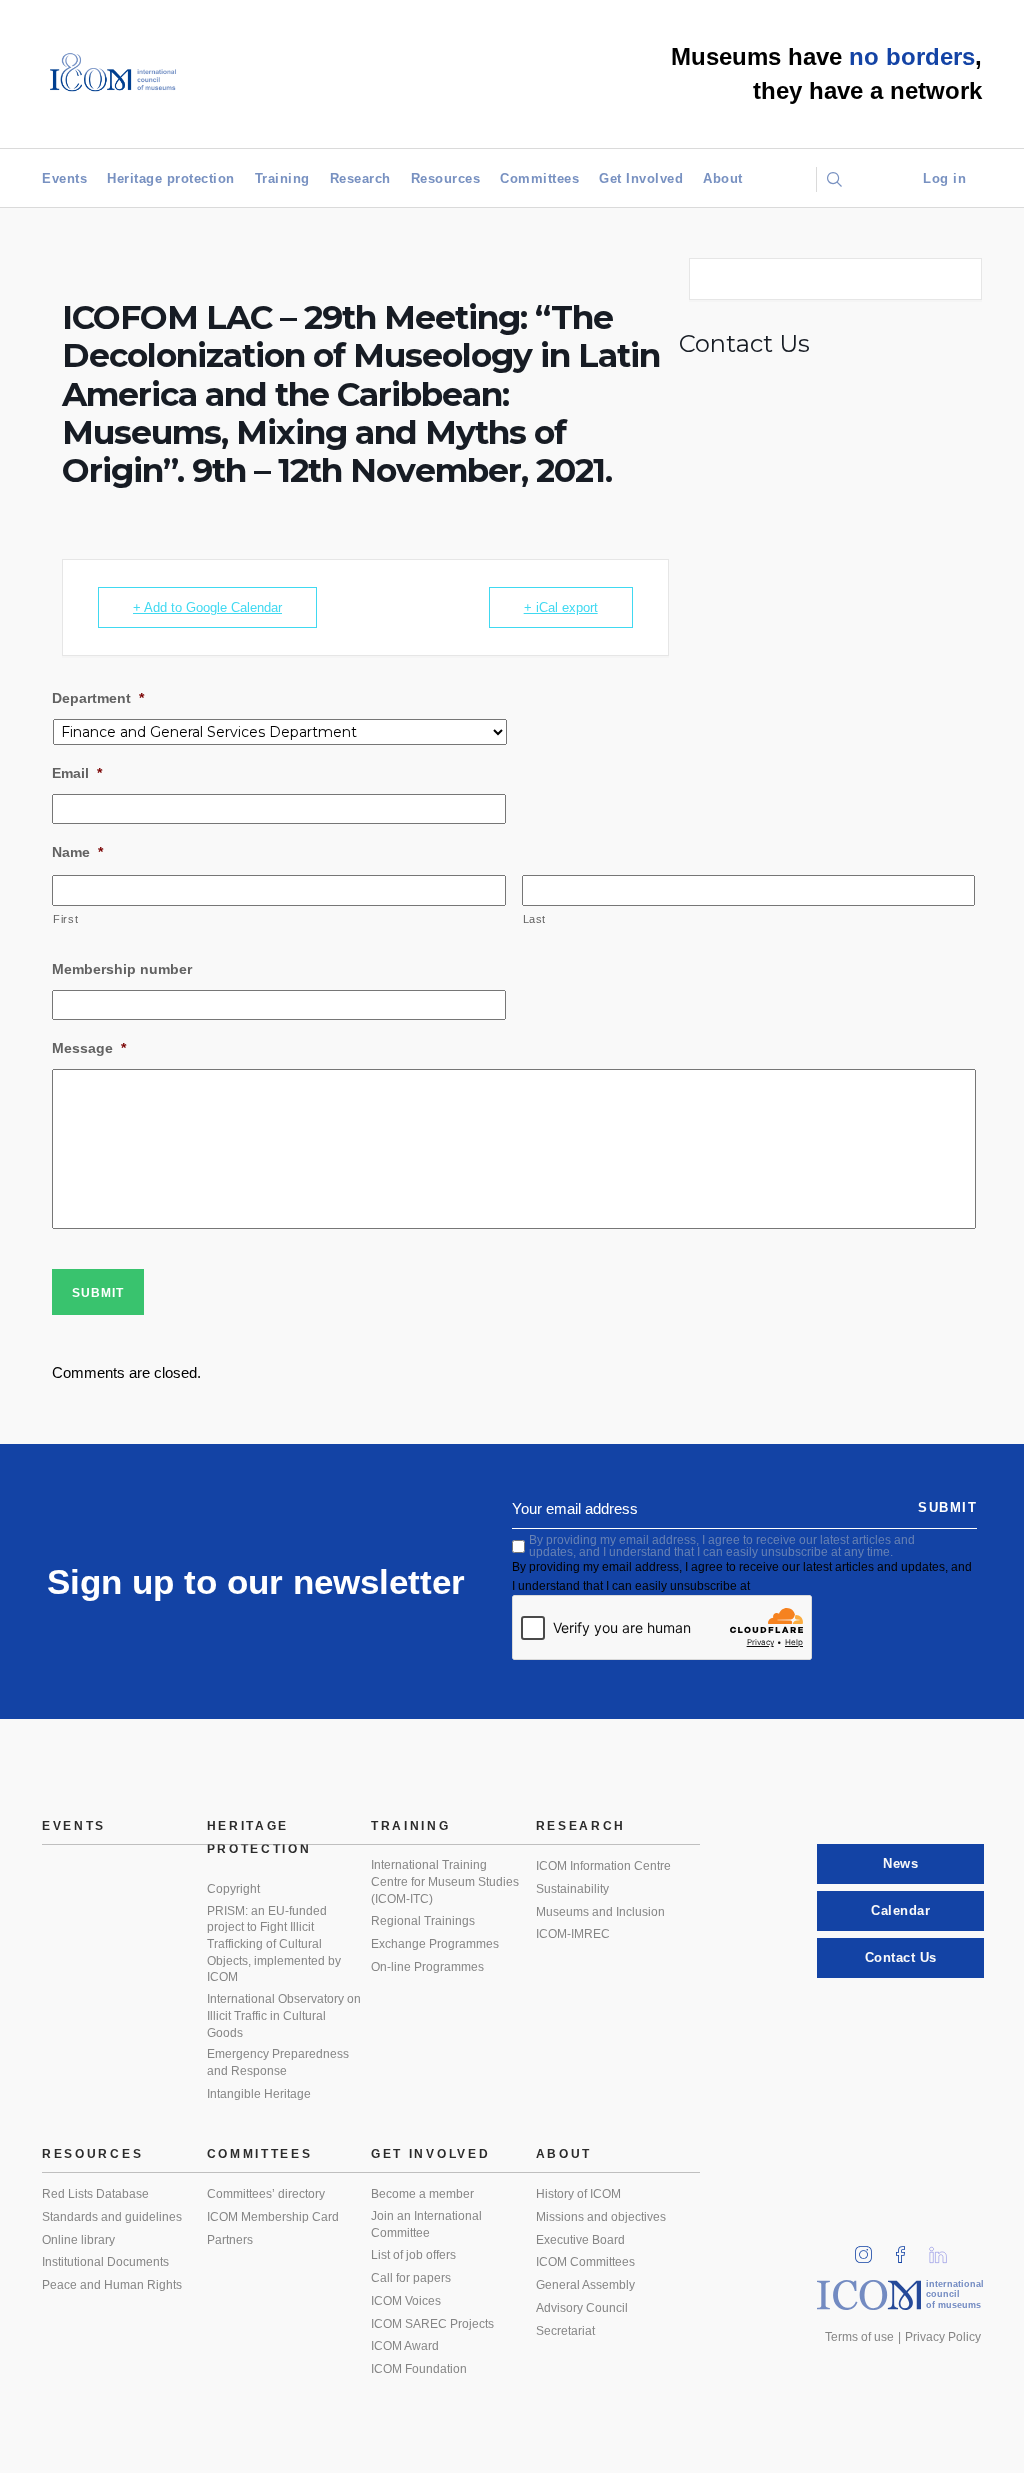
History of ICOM (578, 2194)
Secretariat (565, 2331)
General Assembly (585, 2285)
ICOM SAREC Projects (432, 2324)
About (723, 178)
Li (945, 2248)
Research (360, 178)
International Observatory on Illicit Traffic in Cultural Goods (284, 2015)
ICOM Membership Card (273, 2217)
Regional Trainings (423, 1921)
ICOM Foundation (419, 2369)
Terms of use (859, 2337)
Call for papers (411, 2278)
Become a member (422, 2194)
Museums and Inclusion (600, 1912)
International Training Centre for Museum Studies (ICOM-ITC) (445, 1881)
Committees (539, 178)
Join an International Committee (426, 2224)
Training (282, 178)
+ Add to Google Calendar (207, 607)
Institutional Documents (105, 2262)
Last (535, 919)
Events (64, 178)
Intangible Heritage (259, 2094)
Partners (230, 2240)
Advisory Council (582, 2308)
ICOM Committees (585, 2262)
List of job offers (413, 2255)
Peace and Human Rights (112, 2285)
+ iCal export (561, 607)
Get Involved (641, 178)
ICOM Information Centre (603, 1866)
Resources (446, 178)
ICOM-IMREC (573, 1934)
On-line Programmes (427, 1967)
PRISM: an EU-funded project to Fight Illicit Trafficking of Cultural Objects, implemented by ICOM (274, 1944)
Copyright (233, 1889)
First (65, 919)
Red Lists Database (95, 2194)
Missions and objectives (601, 2217)
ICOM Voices (406, 2301)
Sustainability (572, 1889)
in (870, 2248)
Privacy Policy (943, 2337)
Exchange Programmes (435, 1944)
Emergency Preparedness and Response (278, 2062)
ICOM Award (405, 2346)
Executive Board (580, 2240)
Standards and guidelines (112, 2217)
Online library (78, 2240)
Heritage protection (171, 178)
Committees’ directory (266, 2194)
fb (907, 2248)
